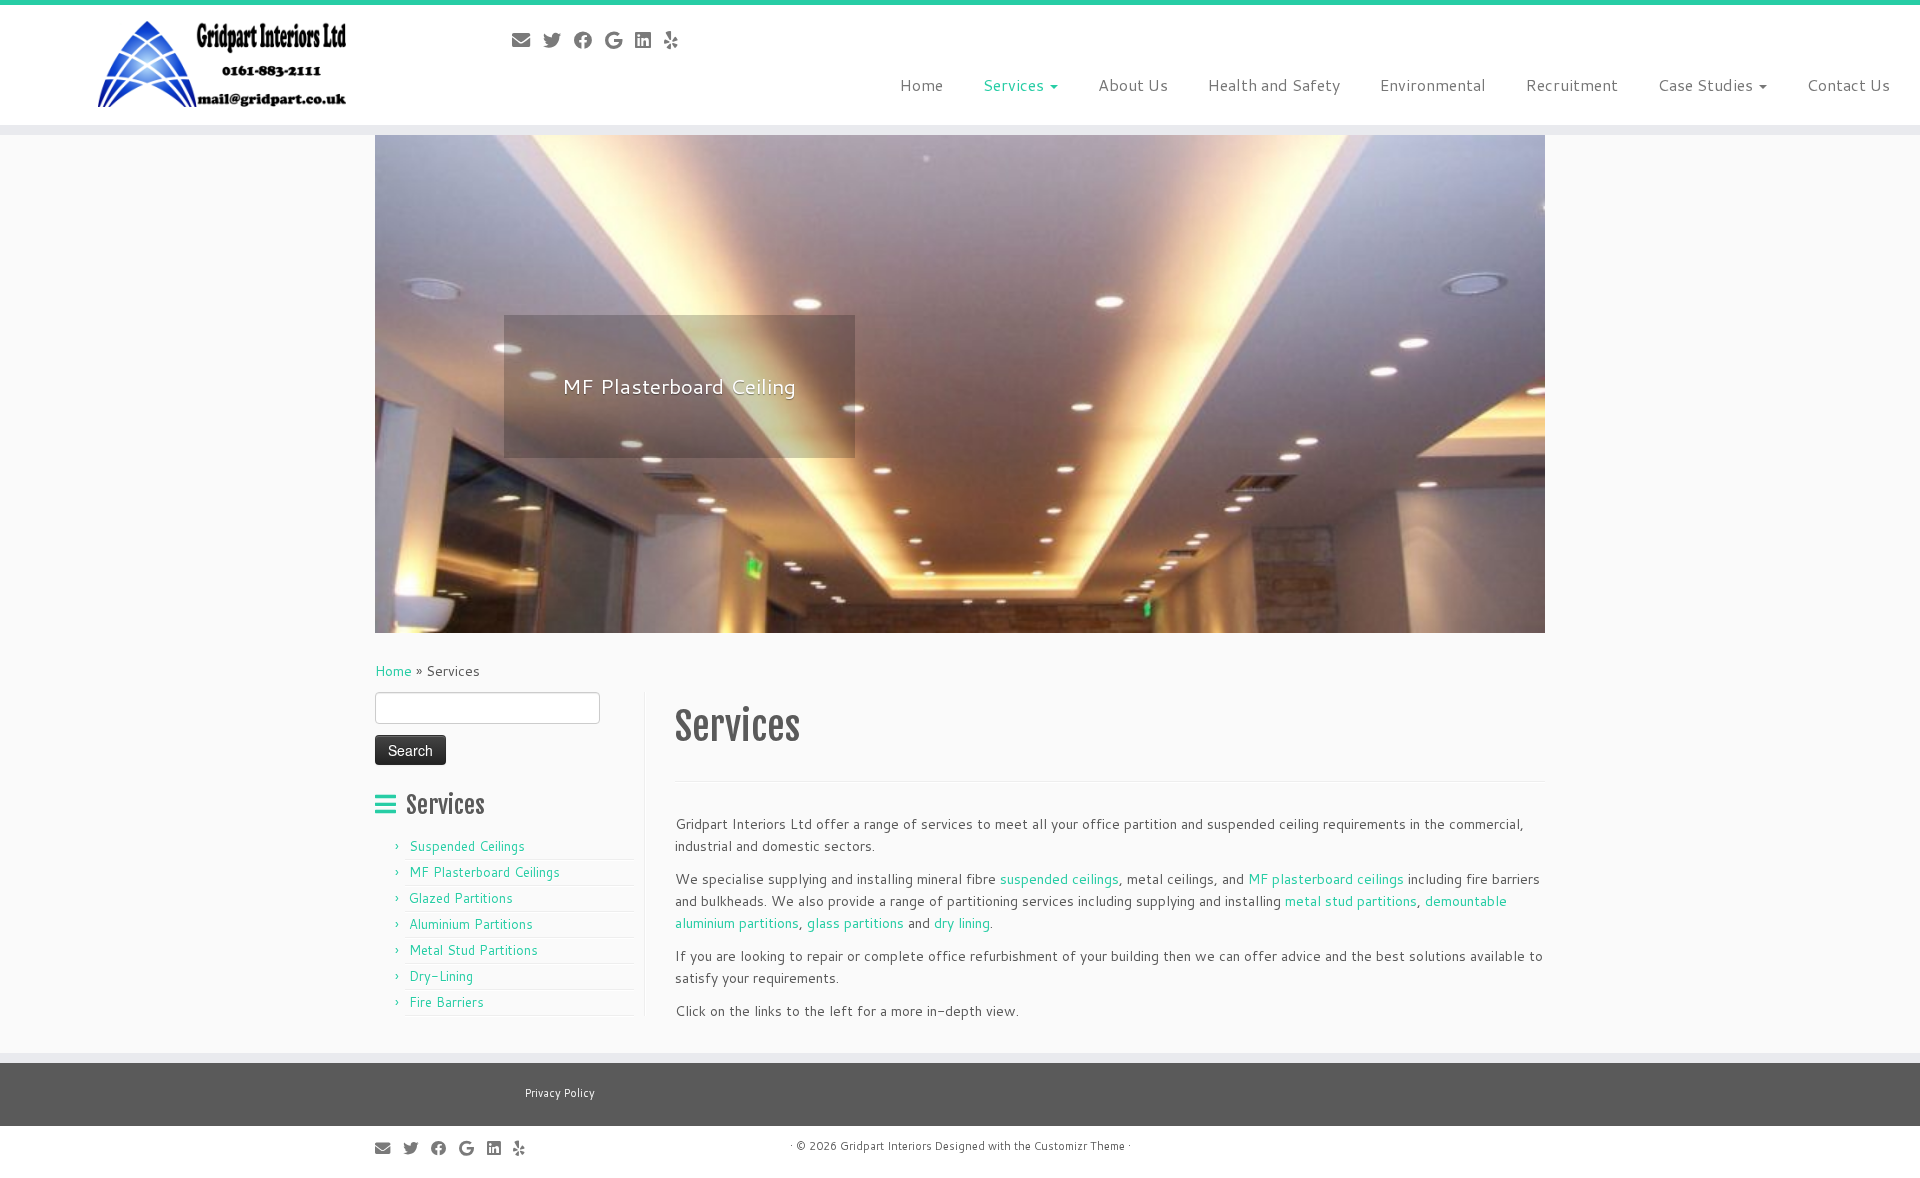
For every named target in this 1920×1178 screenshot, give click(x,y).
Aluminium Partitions (471, 924)
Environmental (1433, 84)
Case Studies (1707, 84)
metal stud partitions (1351, 901)
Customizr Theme (1079, 1146)
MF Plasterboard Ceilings (484, 872)
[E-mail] (527, 40)
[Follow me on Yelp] (677, 40)
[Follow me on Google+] (620, 40)
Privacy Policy (560, 1093)
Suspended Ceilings (467, 846)
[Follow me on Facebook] (589, 40)
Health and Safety (1274, 84)
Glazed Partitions (461, 898)
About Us (1133, 84)
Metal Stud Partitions (473, 950)
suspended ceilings (1059, 879)
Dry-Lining (441, 976)
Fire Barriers (446, 1002)
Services (1015, 84)
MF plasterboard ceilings (1326, 879)
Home (921, 84)
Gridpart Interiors (886, 1146)
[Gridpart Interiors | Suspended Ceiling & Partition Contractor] (221, 65)
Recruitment (1572, 84)
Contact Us (1848, 84)
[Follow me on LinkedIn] (649, 40)
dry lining (962, 923)
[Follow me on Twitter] (558, 40)
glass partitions (855, 923)
